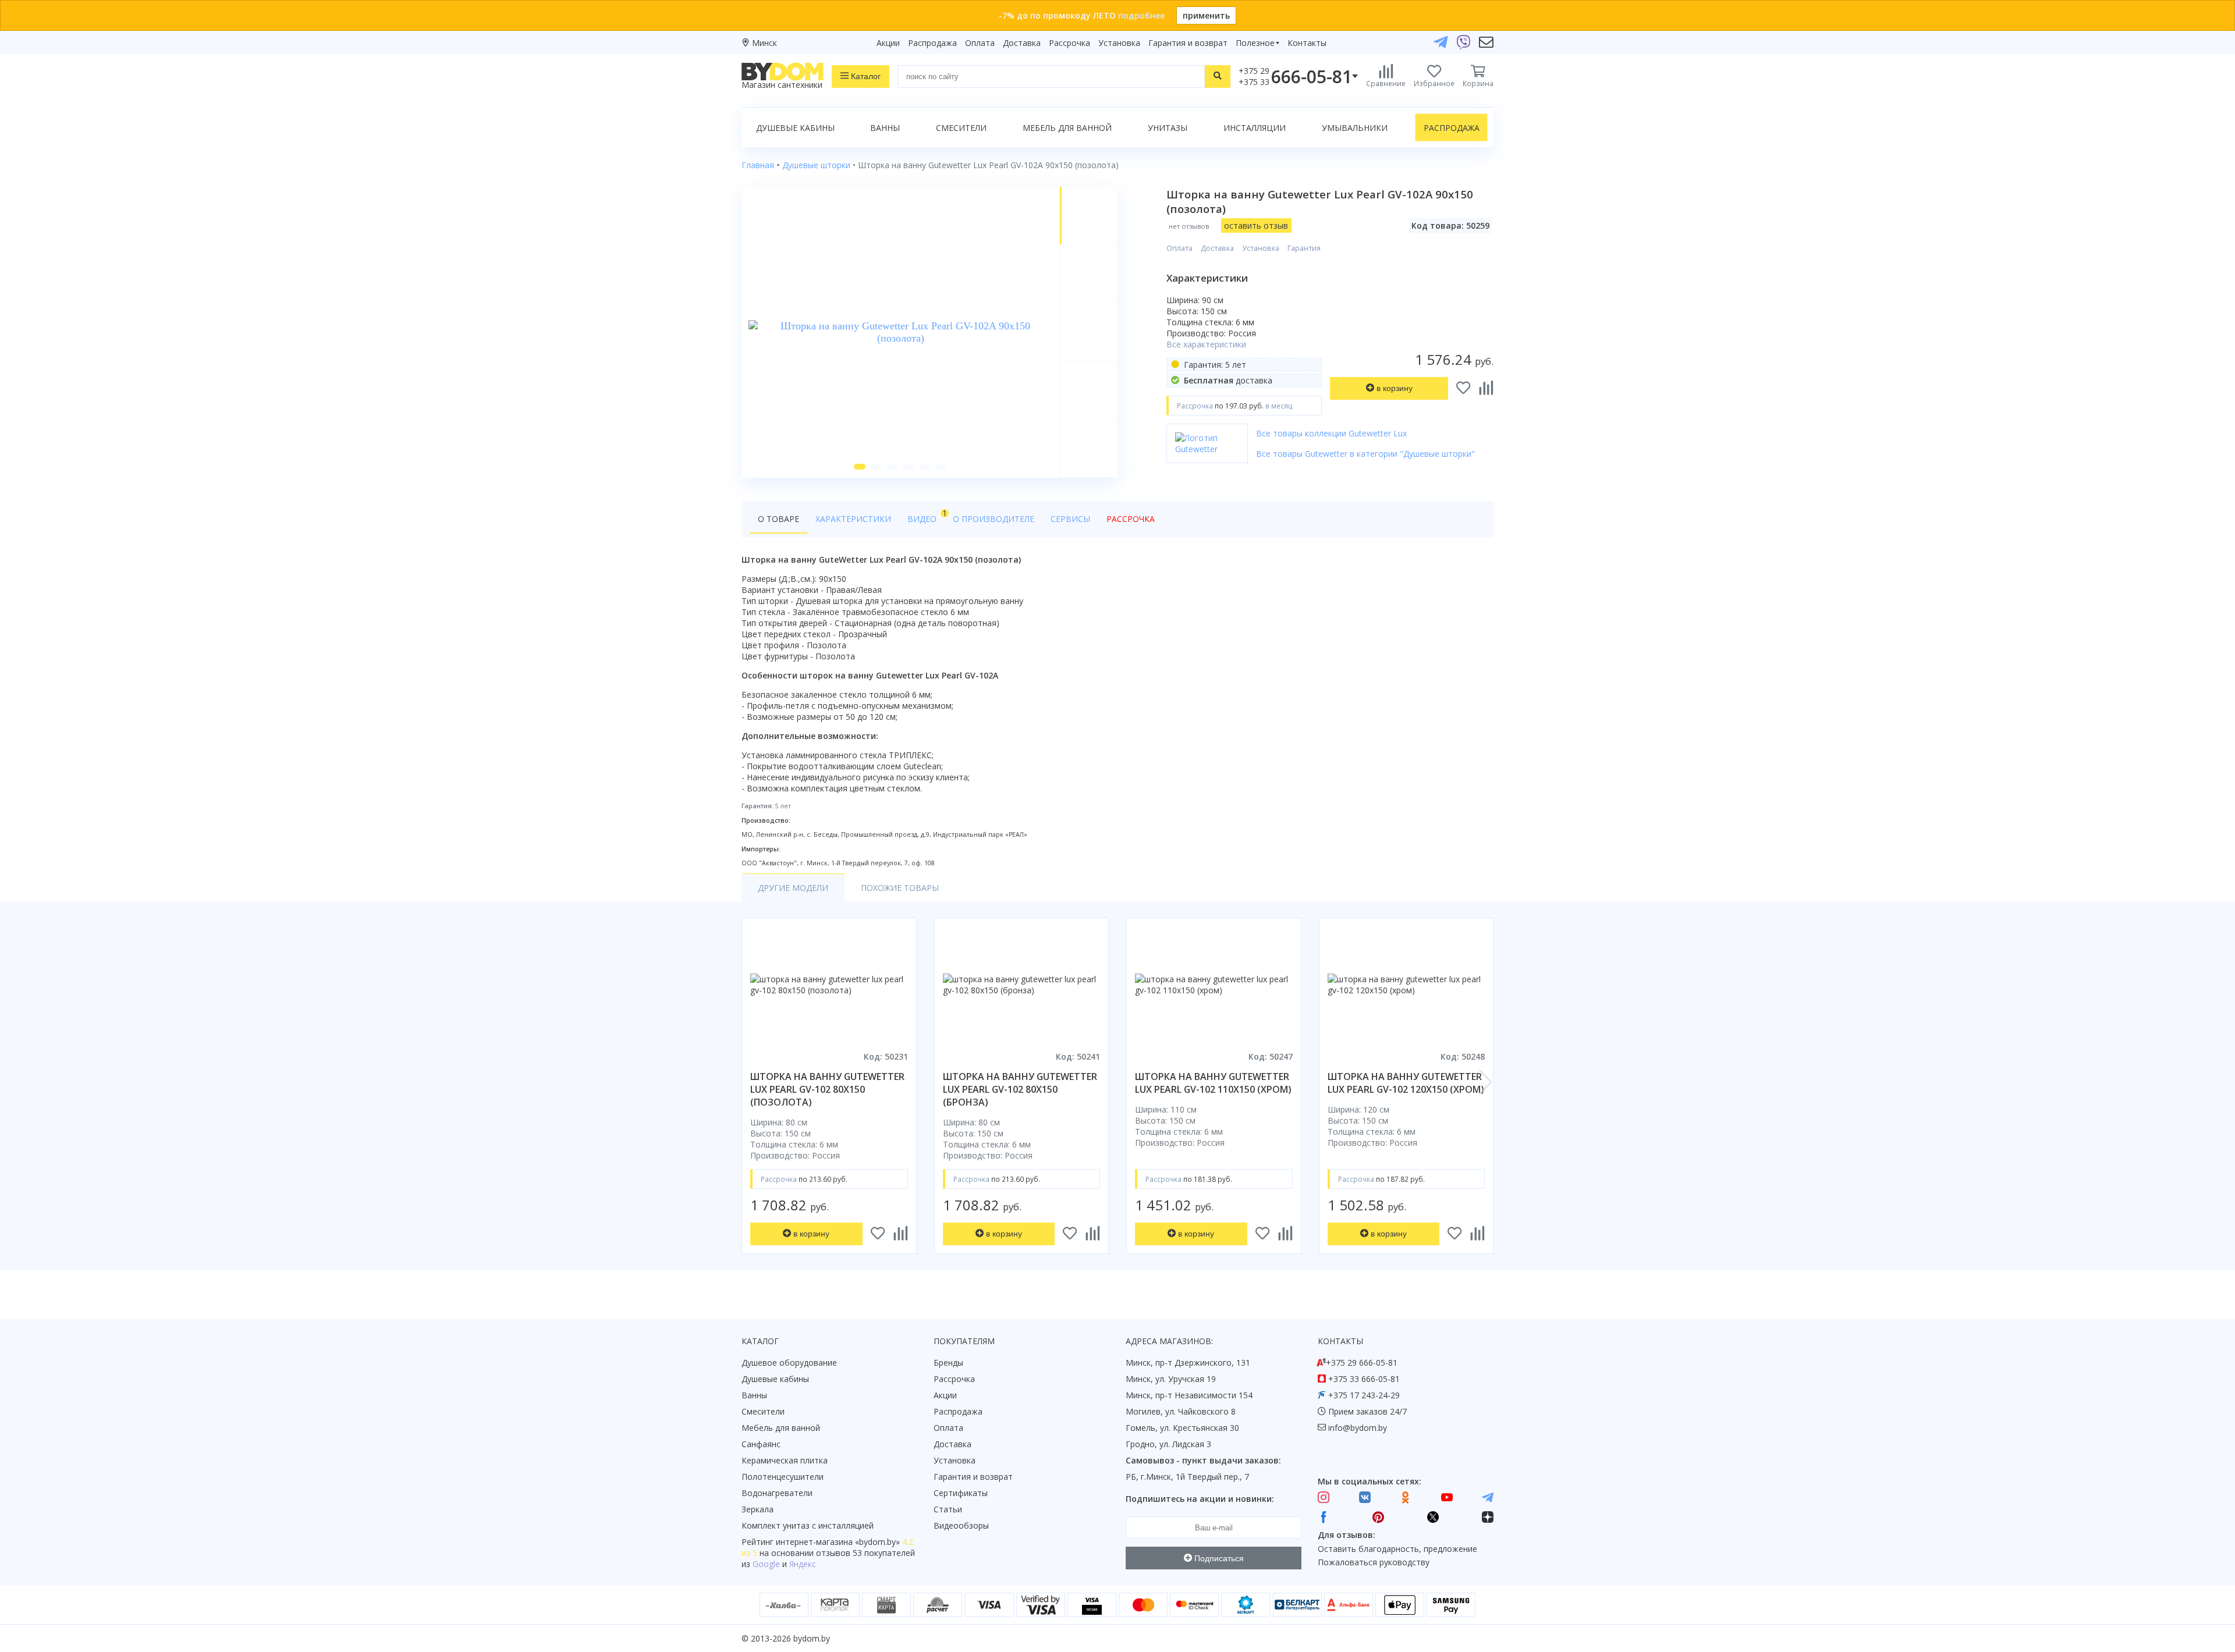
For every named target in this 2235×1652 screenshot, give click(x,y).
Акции (888, 43)
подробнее (1141, 15)
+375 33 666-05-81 (1364, 1379)
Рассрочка (1069, 43)
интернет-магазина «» (838, 1542)
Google (766, 1564)
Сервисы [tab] (1070, 519)
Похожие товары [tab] (900, 888)
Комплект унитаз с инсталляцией (808, 1525)
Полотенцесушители (783, 1477)
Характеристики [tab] (853, 519)
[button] (860, 467)
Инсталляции (1255, 128)
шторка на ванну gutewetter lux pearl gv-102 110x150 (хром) (1213, 1083)
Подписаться (1218, 1558)
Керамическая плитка (785, 1460)
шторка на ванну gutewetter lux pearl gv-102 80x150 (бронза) (1020, 1089)
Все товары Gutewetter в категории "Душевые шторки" (1365, 454)
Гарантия (1304, 248)
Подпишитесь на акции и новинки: (1200, 1499)
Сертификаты (961, 1493)
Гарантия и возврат (1188, 43)
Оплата (980, 43)
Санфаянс (761, 1444)
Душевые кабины (795, 128)
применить (1206, 15)
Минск (764, 43)
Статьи (948, 1509)
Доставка (1022, 43)
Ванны (885, 128)
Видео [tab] (926, 516)
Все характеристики (1206, 344)
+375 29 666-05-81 (1362, 1363)
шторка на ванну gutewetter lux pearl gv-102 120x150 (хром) (1406, 1083)
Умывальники (1355, 128)
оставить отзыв (1256, 225)
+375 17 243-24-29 (1364, 1395)
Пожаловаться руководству (1374, 1562)
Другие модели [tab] (793, 888)
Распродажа (932, 43)
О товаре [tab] (778, 519)
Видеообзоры (961, 1525)
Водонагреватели (777, 1493)
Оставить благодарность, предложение (1397, 1549)
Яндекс (803, 1564)
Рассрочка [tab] (1131, 519)
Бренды (948, 1363)
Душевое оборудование (789, 1363)
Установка (1119, 43)
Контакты (1307, 43)
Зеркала (758, 1509)
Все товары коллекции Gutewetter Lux (1331, 433)
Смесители (961, 128)
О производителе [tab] (994, 519)
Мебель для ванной (1067, 128)
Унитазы (1168, 128)
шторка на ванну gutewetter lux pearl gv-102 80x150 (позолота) (827, 1089)
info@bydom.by (1358, 1428)
